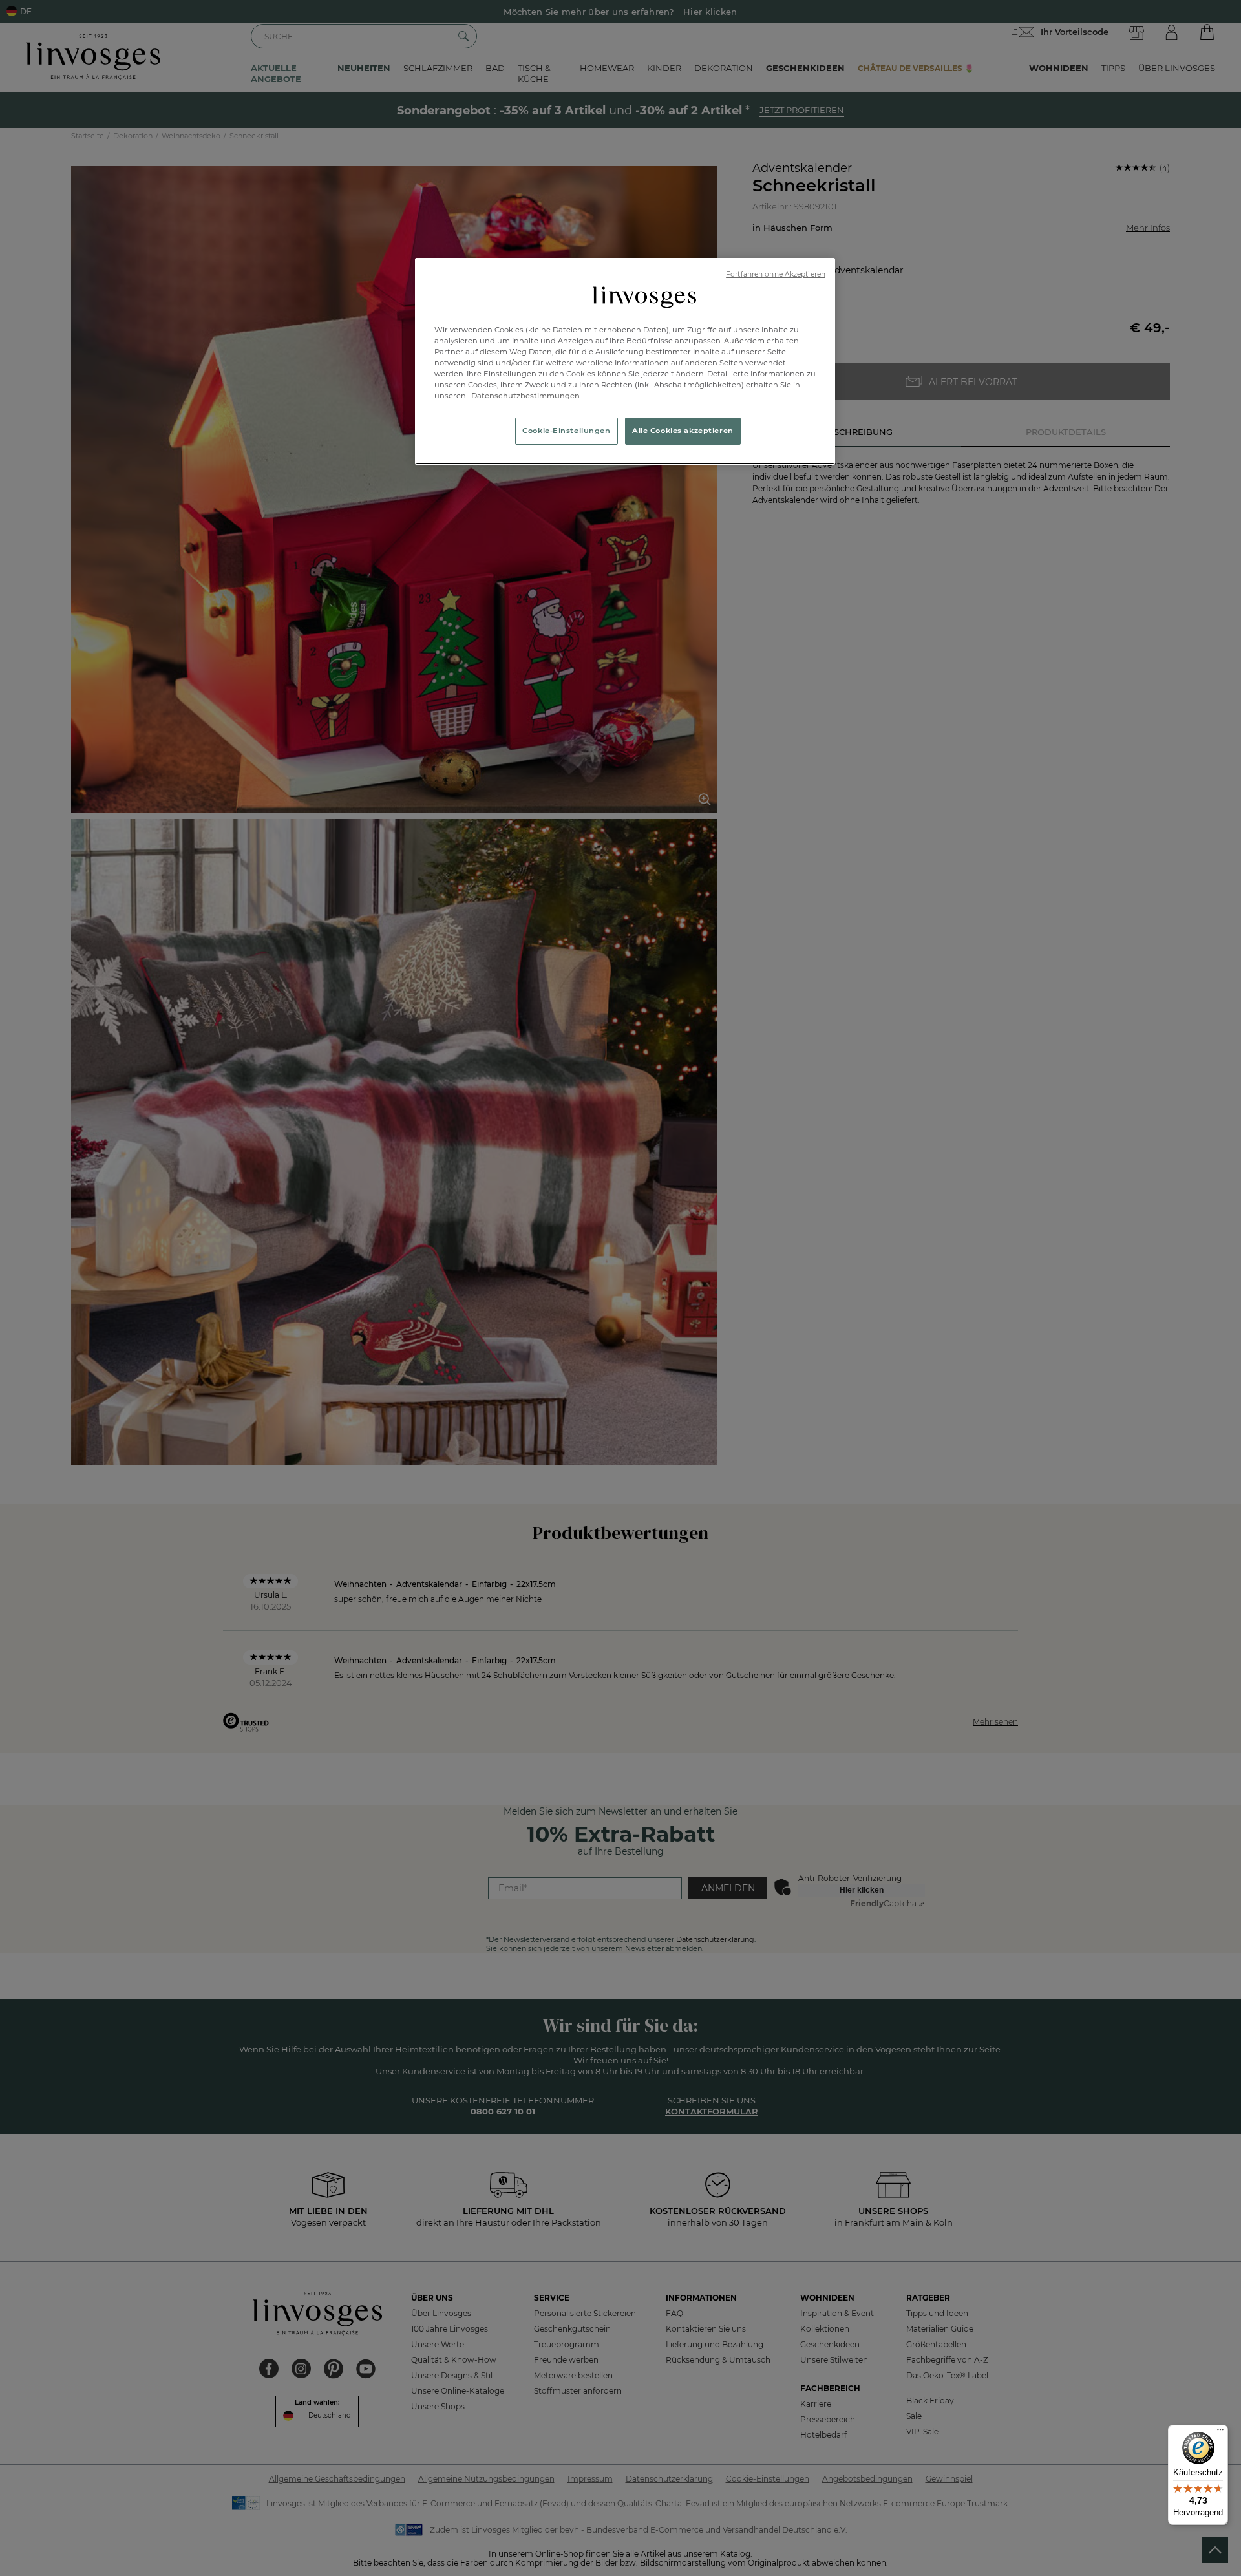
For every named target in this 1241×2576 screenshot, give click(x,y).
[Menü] (1220, 2432)
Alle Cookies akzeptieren (683, 431)
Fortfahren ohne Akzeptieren (776, 274)
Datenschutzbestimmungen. (525, 396)
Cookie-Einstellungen (566, 431)
